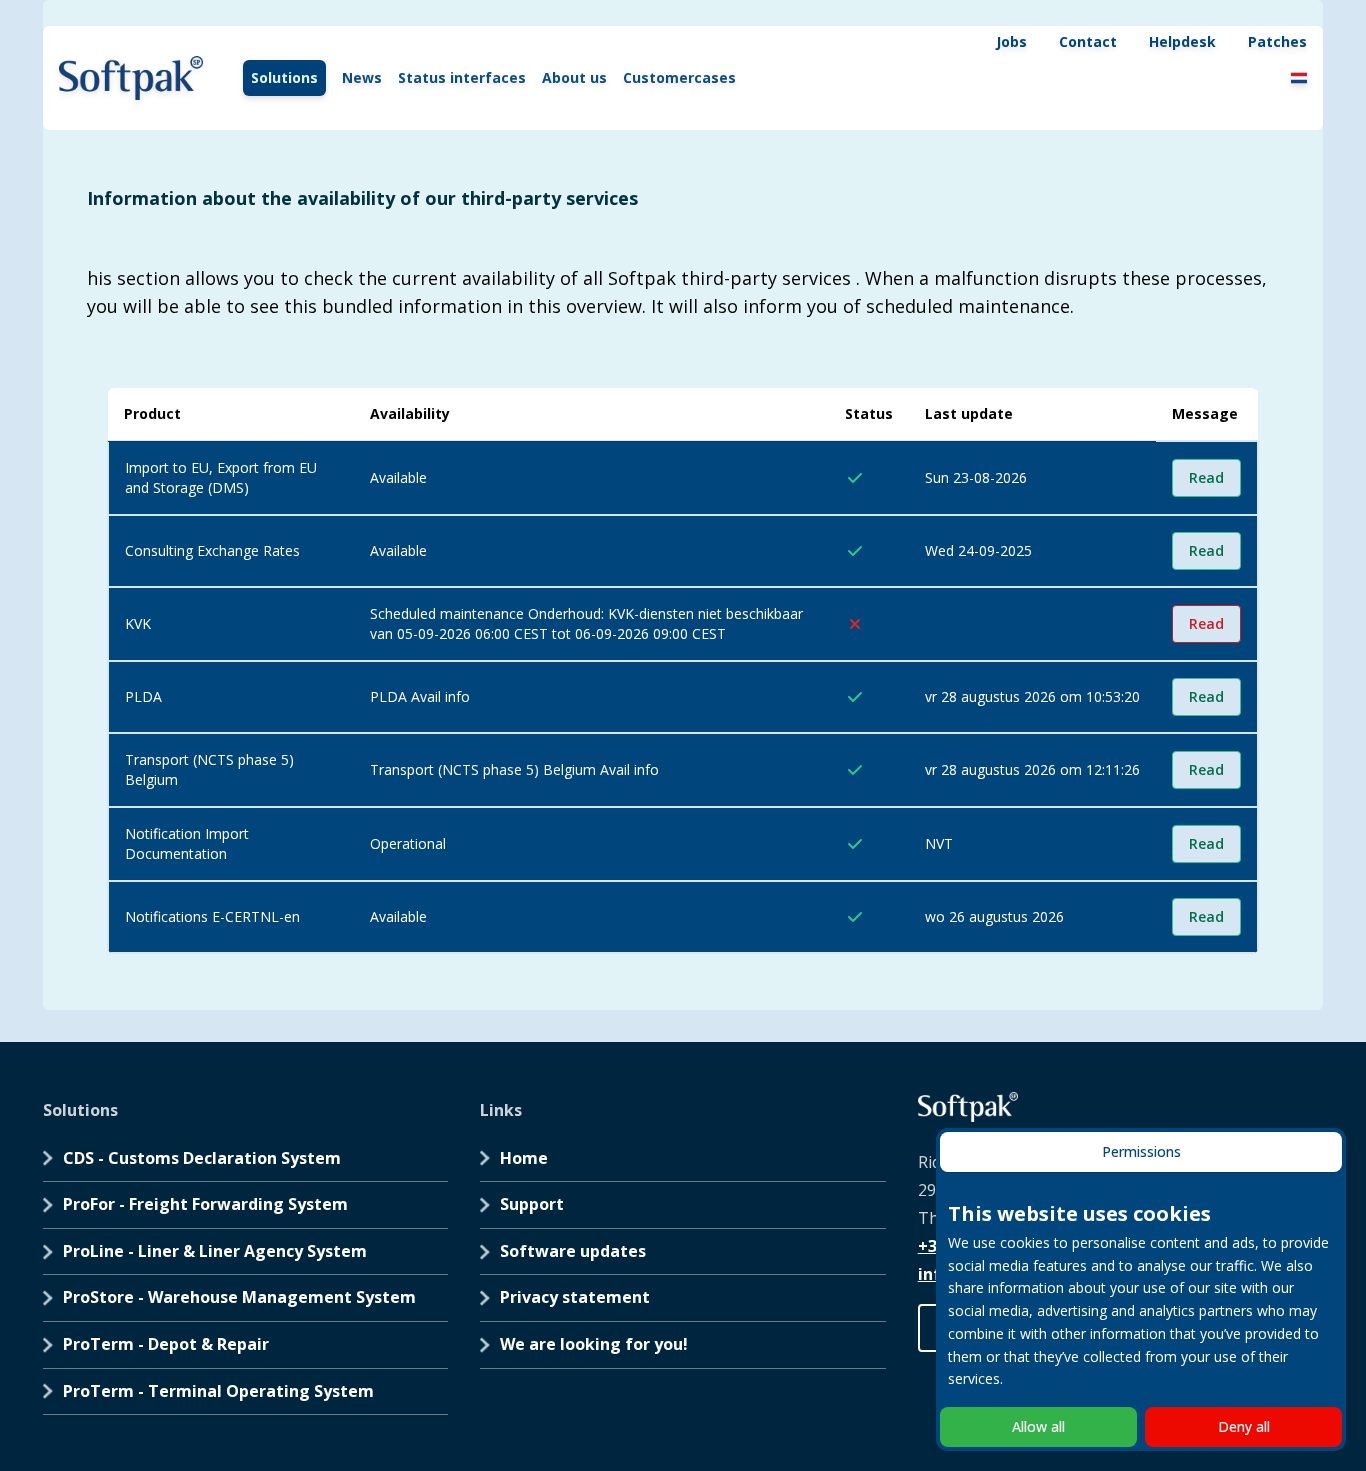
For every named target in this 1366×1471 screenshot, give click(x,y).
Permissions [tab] (1141, 1151)
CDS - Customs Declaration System (202, 1158)
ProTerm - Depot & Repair (166, 1344)
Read (1206, 477)
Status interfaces (462, 77)
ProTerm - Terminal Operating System (218, 1391)
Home (524, 1158)
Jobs (1011, 41)
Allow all (1038, 1426)
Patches (1277, 41)
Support (532, 1204)
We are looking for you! (594, 1344)
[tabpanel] (1141, 1293)
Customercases (679, 77)
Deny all (1244, 1426)
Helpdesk (1182, 41)
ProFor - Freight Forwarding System (205, 1204)
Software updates (573, 1251)
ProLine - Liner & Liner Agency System (215, 1251)
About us (574, 77)
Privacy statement (575, 1297)
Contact (1088, 41)
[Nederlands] (1299, 78)
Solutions (284, 77)
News (362, 77)
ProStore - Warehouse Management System (239, 1297)
